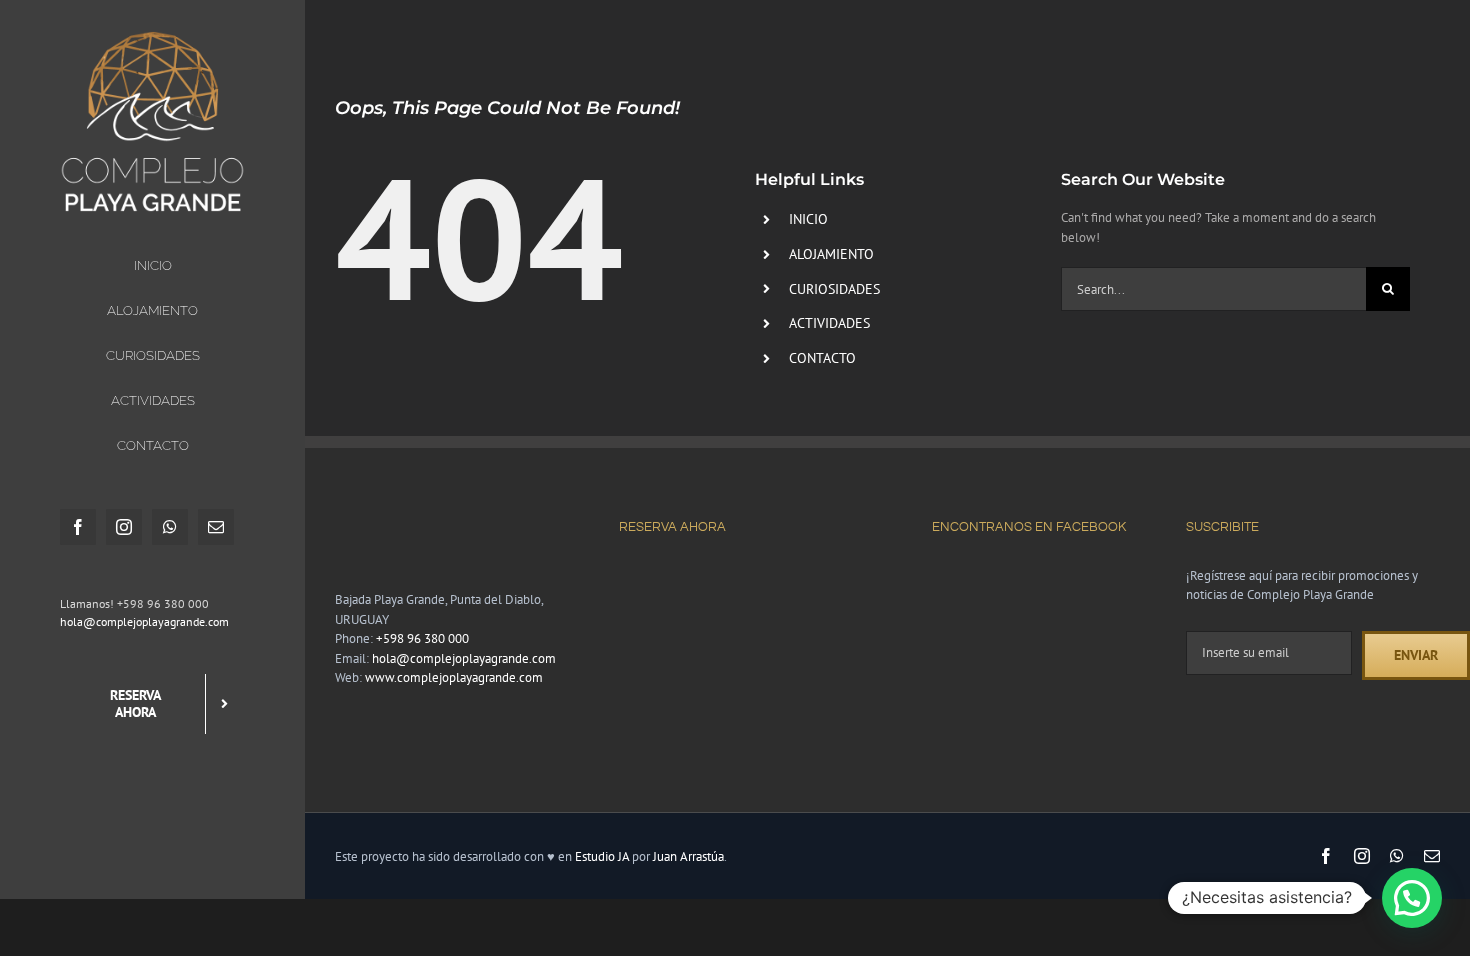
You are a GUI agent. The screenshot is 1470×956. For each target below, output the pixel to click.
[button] (1412, 898)
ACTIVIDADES (829, 323)
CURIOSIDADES (834, 289)
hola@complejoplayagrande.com (144, 621)
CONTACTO (822, 358)
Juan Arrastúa (688, 856)
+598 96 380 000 (422, 638)
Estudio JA (602, 856)
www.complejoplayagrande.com (454, 677)
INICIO (808, 219)
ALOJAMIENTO (831, 254)
